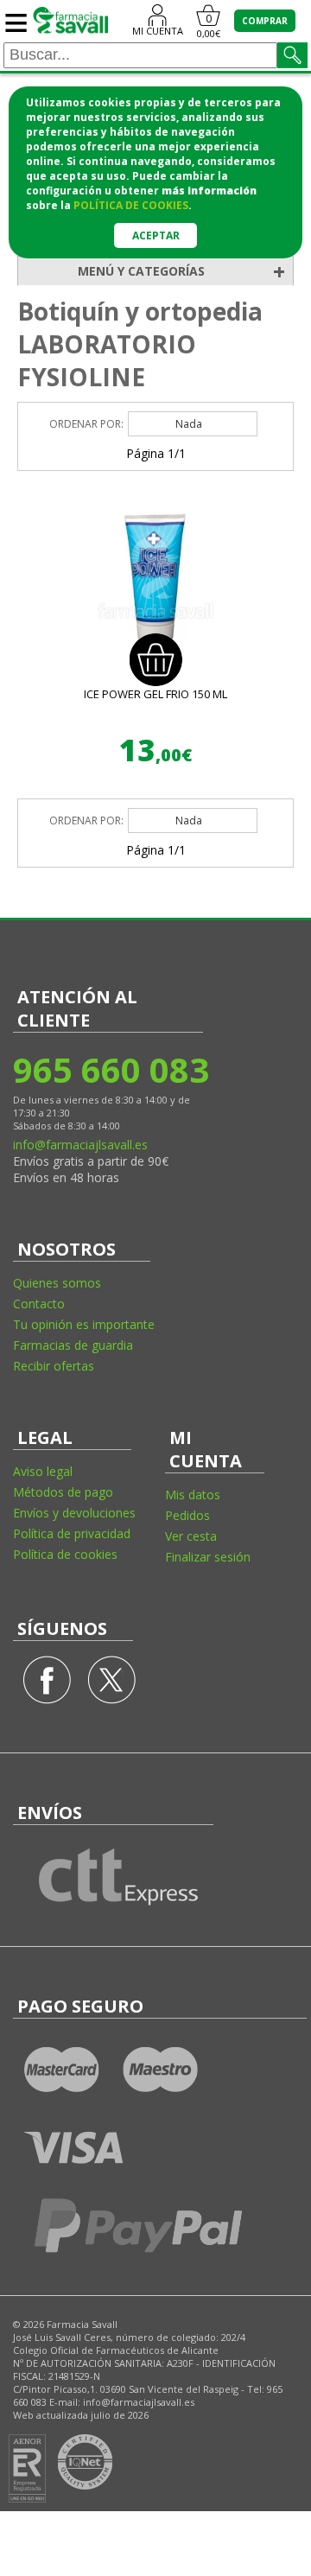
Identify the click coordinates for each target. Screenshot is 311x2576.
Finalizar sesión (208, 1557)
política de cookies (131, 205)
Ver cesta (191, 1536)
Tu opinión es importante (84, 1324)
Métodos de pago (63, 1492)
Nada (189, 424)
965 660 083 (110, 1069)
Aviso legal (43, 1471)
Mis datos (193, 1495)
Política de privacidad (72, 1533)
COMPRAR (265, 21)
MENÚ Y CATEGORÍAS (181, 271)
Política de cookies (65, 1554)
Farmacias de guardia (73, 1345)
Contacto (39, 1304)
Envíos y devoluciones (74, 1513)
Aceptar (156, 235)
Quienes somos (57, 1283)
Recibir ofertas (54, 1366)
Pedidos (187, 1515)
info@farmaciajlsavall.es (80, 1145)
